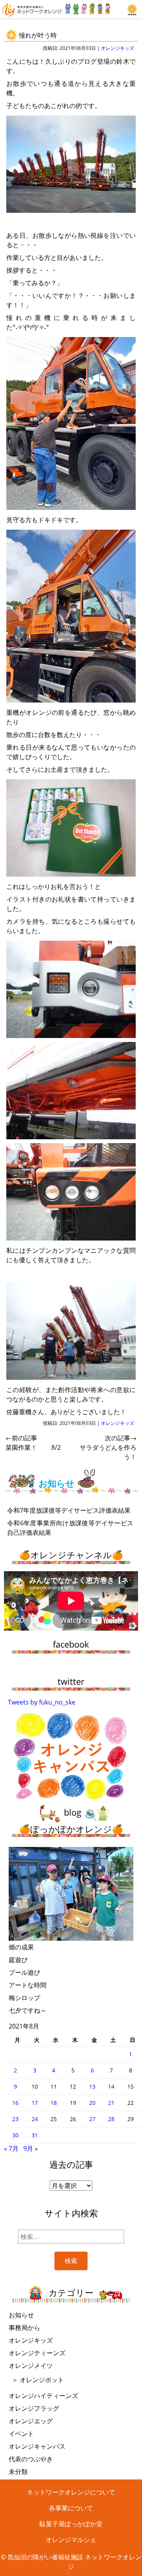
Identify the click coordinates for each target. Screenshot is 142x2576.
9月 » (31, 2148)
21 (111, 2103)
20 (92, 2103)
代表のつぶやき (31, 2459)
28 (111, 2119)
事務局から (24, 2328)
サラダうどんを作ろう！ (108, 1447)
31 (35, 2135)
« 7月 (11, 2148)
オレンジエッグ (31, 2421)
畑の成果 (21, 1947)
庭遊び (18, 1960)
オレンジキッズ (118, 48)
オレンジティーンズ (37, 2353)
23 (15, 2119)
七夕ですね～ (28, 2010)
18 (54, 2103)
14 (111, 2086)
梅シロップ (24, 1998)
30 (15, 2135)
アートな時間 (28, 1985)
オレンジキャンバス (37, 2446)
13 (92, 2086)
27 (92, 2119)
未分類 (18, 2472)
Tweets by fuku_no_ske (42, 1702)
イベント (21, 2434)
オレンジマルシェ (71, 2540)
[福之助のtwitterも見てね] (88, 7)
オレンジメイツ (31, 2366)
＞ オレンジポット (38, 2380)
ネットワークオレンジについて (71, 2492)
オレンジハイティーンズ (43, 2396)
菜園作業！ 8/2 (33, 1443)
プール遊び (24, 1972)
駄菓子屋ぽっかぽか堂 (71, 2524)
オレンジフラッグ (34, 2408)
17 (35, 2103)
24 (35, 2119)
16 (15, 2103)
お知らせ (21, 2315)
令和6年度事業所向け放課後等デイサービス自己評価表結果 (70, 1528)
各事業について (71, 2508)
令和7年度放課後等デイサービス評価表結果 (69, 1510)
